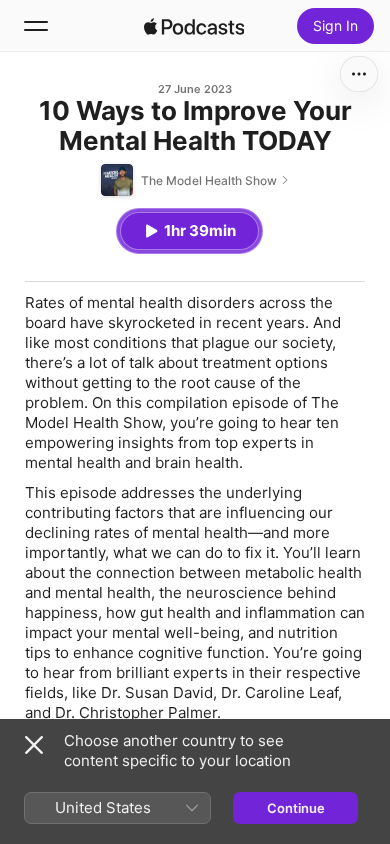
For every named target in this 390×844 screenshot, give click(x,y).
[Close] (34, 745)
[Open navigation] (36, 26)
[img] (194, 26)
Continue (296, 808)
